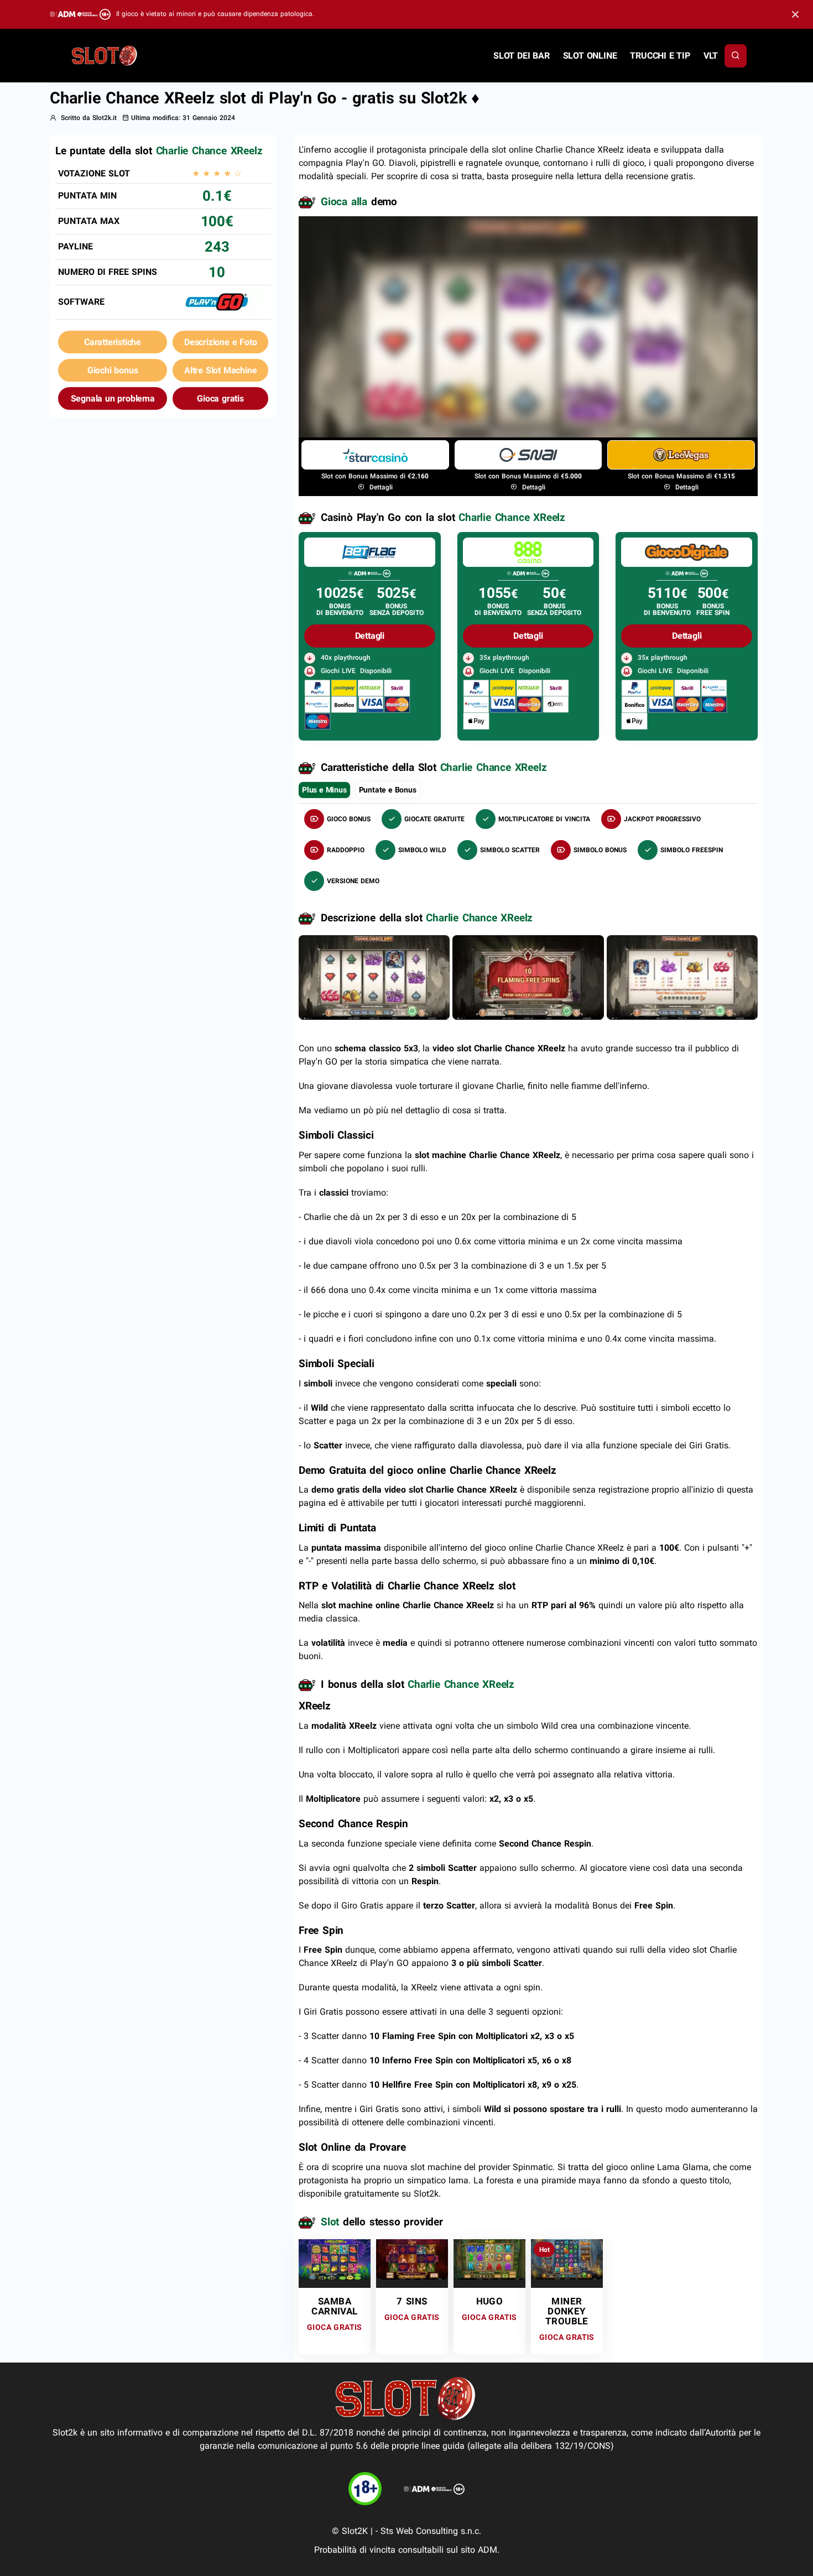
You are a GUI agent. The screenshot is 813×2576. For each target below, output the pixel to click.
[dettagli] (369, 552)
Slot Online (590, 56)
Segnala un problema (113, 398)
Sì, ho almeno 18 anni (598, 377)
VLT (711, 56)
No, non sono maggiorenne (469, 377)
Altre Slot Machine (220, 370)
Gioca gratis (220, 398)
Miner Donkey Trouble (567, 2311)
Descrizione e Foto (220, 342)
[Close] (795, 15)
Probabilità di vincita (355, 2550)
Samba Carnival (334, 2306)
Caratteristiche (113, 342)
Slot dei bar (522, 56)
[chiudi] (736, 56)
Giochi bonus (113, 370)
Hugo (490, 2301)
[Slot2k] (105, 55)
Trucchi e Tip (660, 56)
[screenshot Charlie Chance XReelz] (374, 977)
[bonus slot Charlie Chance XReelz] (528, 977)
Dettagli (380, 487)
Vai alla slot (334, 2259)
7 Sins (412, 2301)
